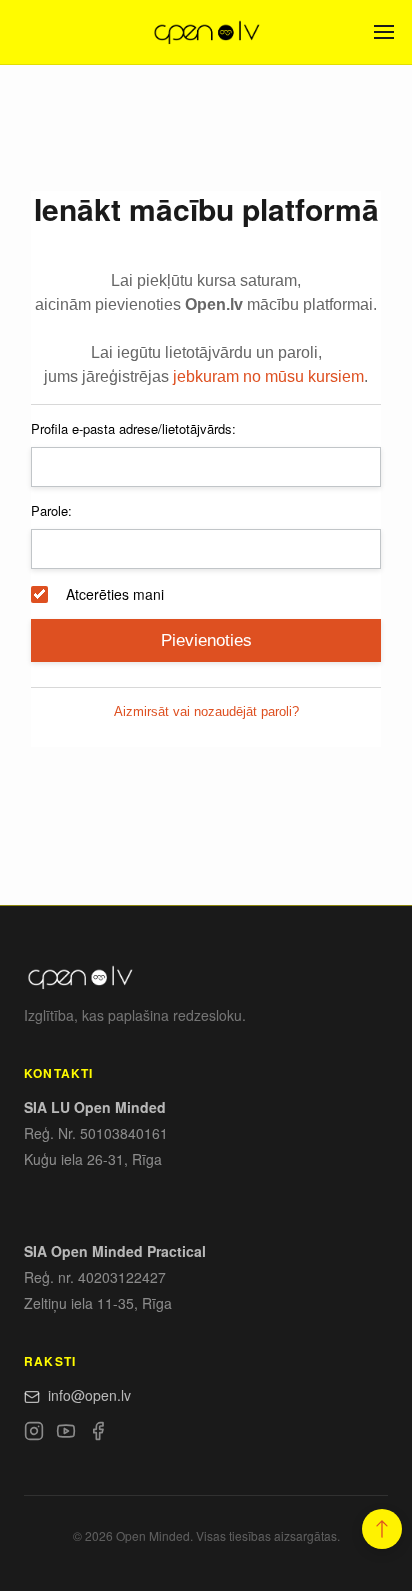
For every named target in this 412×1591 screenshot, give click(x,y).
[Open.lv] (205, 32)
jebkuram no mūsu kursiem (268, 376)
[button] (382, 1529)
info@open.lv (89, 1395)
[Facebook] (98, 1434)
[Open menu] (384, 32)
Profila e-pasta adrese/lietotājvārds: (133, 428)
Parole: (51, 510)
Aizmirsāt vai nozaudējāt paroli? (206, 711)
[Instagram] (34, 1434)
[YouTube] (66, 1434)
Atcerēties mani (115, 594)
